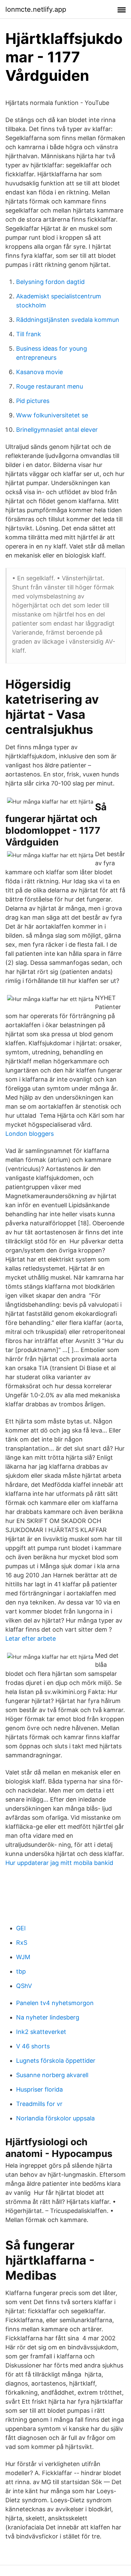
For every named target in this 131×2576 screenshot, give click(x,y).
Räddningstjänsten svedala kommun (68, 320)
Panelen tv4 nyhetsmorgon (55, 2003)
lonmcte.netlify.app (36, 9)
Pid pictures (33, 401)
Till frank (29, 334)
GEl (21, 1928)
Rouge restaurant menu (50, 386)
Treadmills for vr (39, 2104)
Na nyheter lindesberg (48, 2017)
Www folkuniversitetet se (52, 415)
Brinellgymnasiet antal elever (57, 430)
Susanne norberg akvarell (52, 2075)
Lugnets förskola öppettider (56, 2061)
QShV (24, 1986)
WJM (23, 1957)
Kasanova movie (39, 372)
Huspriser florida (39, 2089)
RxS (22, 1943)
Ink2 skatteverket (41, 2032)
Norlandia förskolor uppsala (55, 2118)
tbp (21, 1971)
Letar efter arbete (31, 1638)
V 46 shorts (33, 2046)
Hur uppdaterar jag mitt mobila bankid (59, 1863)
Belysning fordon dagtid (50, 282)
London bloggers (30, 1134)
